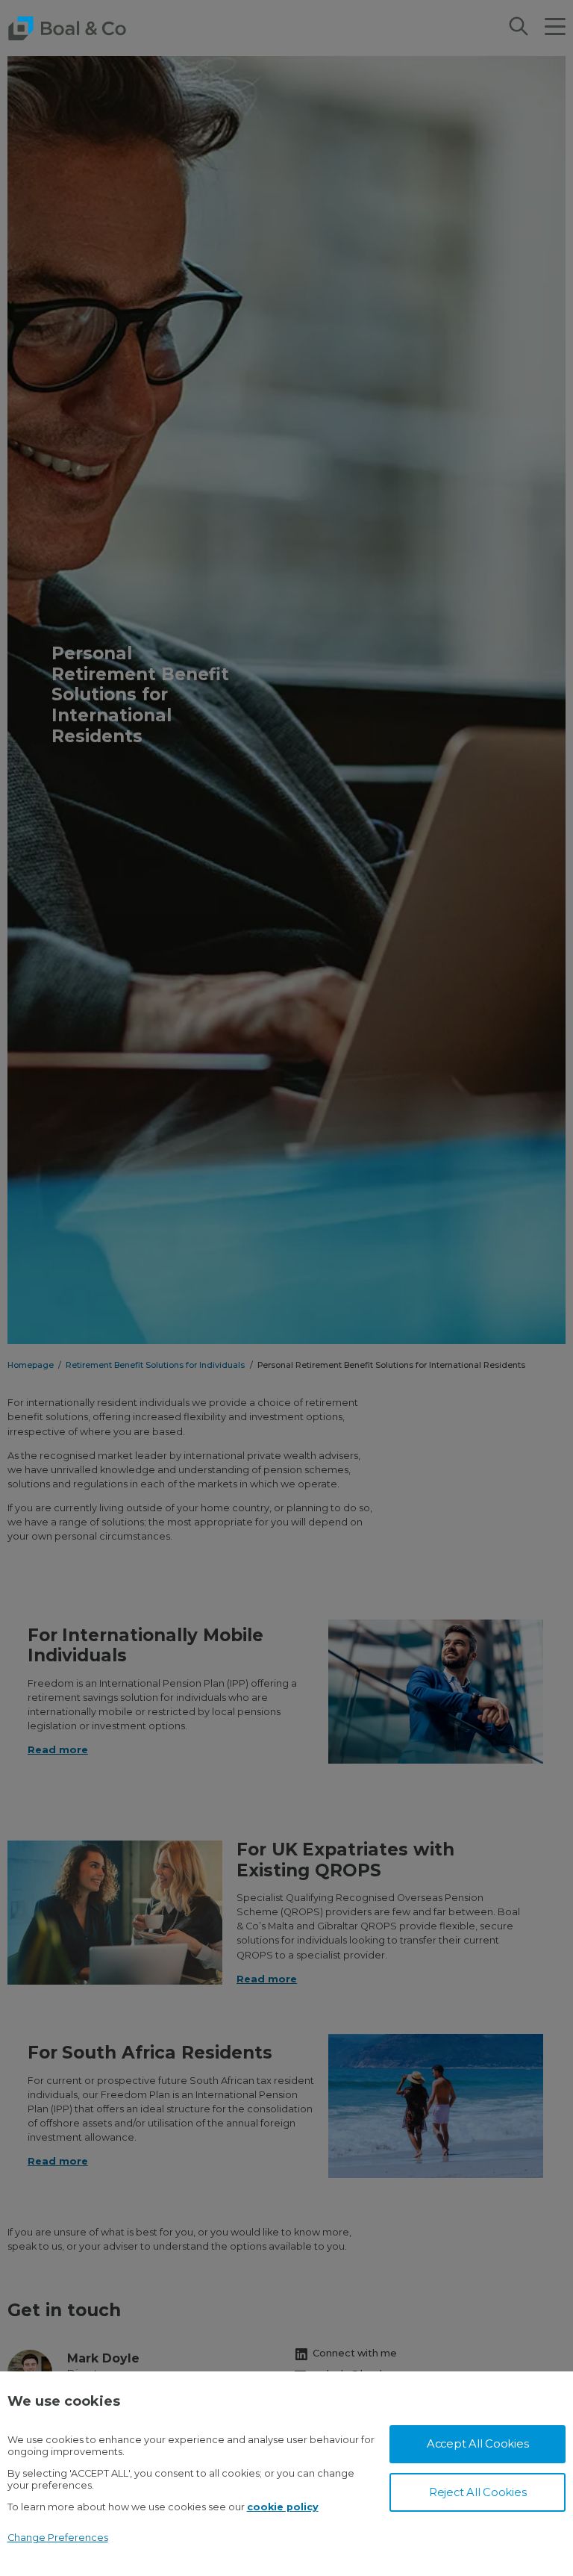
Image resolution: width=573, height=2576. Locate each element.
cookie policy (283, 2507)
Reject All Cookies (478, 2492)
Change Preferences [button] (58, 2538)
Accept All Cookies (478, 2444)
